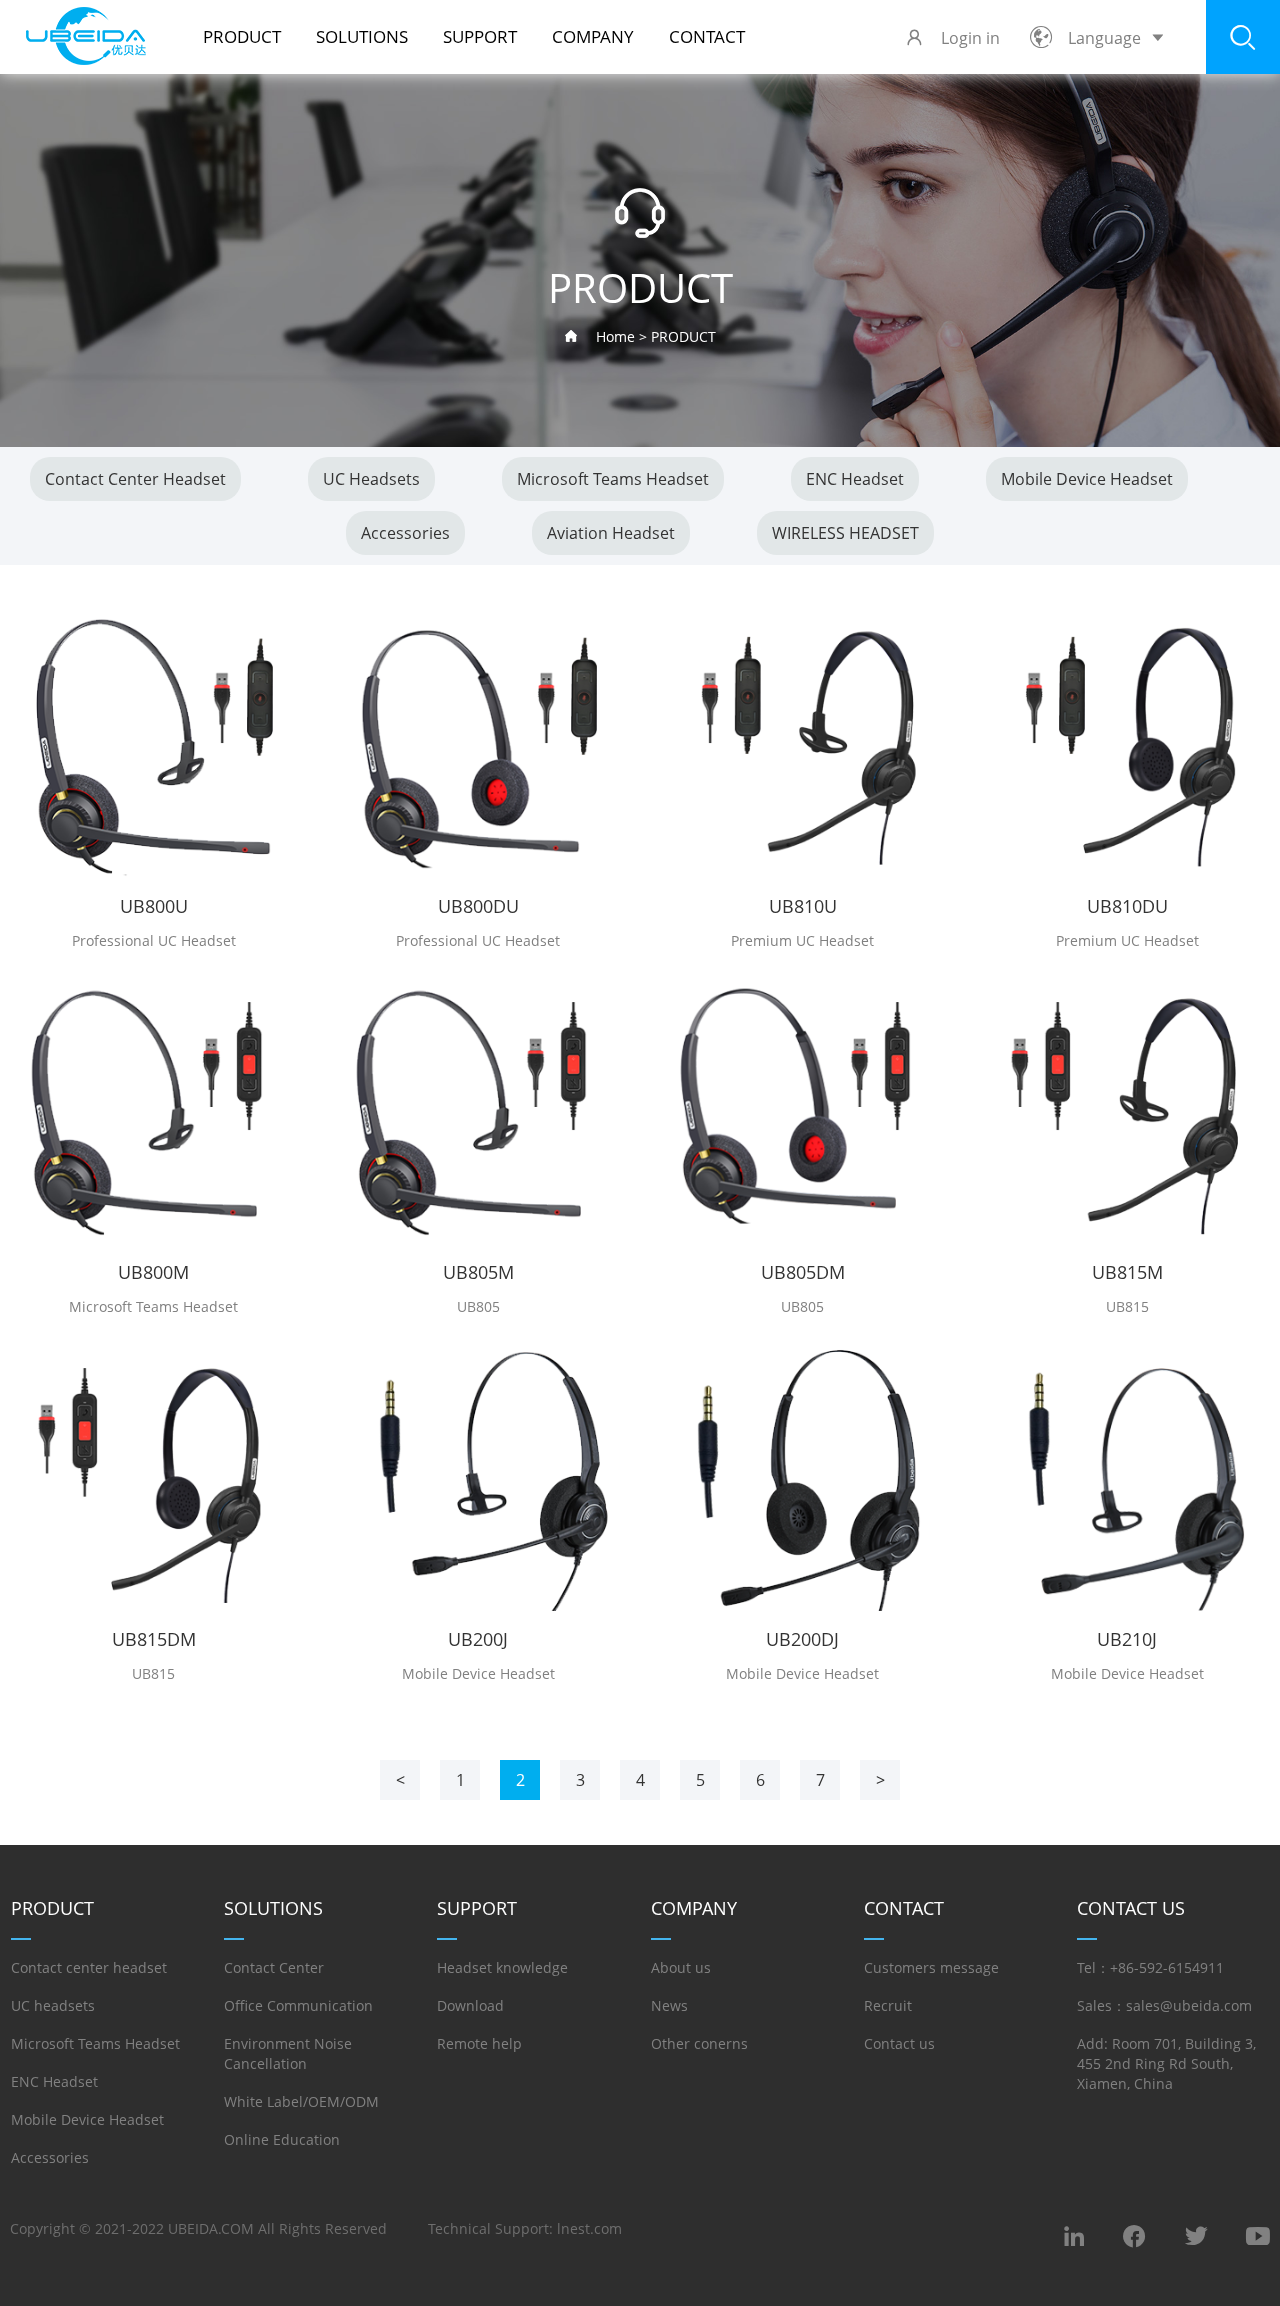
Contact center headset (135, 479)
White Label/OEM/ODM (301, 2101)
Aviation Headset (611, 533)
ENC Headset (855, 479)
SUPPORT (480, 36)
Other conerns (699, 2043)
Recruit (888, 2005)
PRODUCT (242, 36)
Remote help (479, 2043)
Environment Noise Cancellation (288, 2053)
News (669, 2005)
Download (470, 2005)
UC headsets (371, 479)
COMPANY (593, 36)
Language (1104, 38)
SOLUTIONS (362, 36)
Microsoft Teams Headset (613, 479)
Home (615, 336)
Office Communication (298, 2005)
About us (681, 1967)
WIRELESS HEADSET (845, 533)
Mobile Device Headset (1087, 479)
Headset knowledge (502, 1967)
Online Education (282, 2139)
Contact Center (274, 1967)
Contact (707, 36)
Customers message (931, 1967)
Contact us (899, 2043)
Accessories (405, 533)
